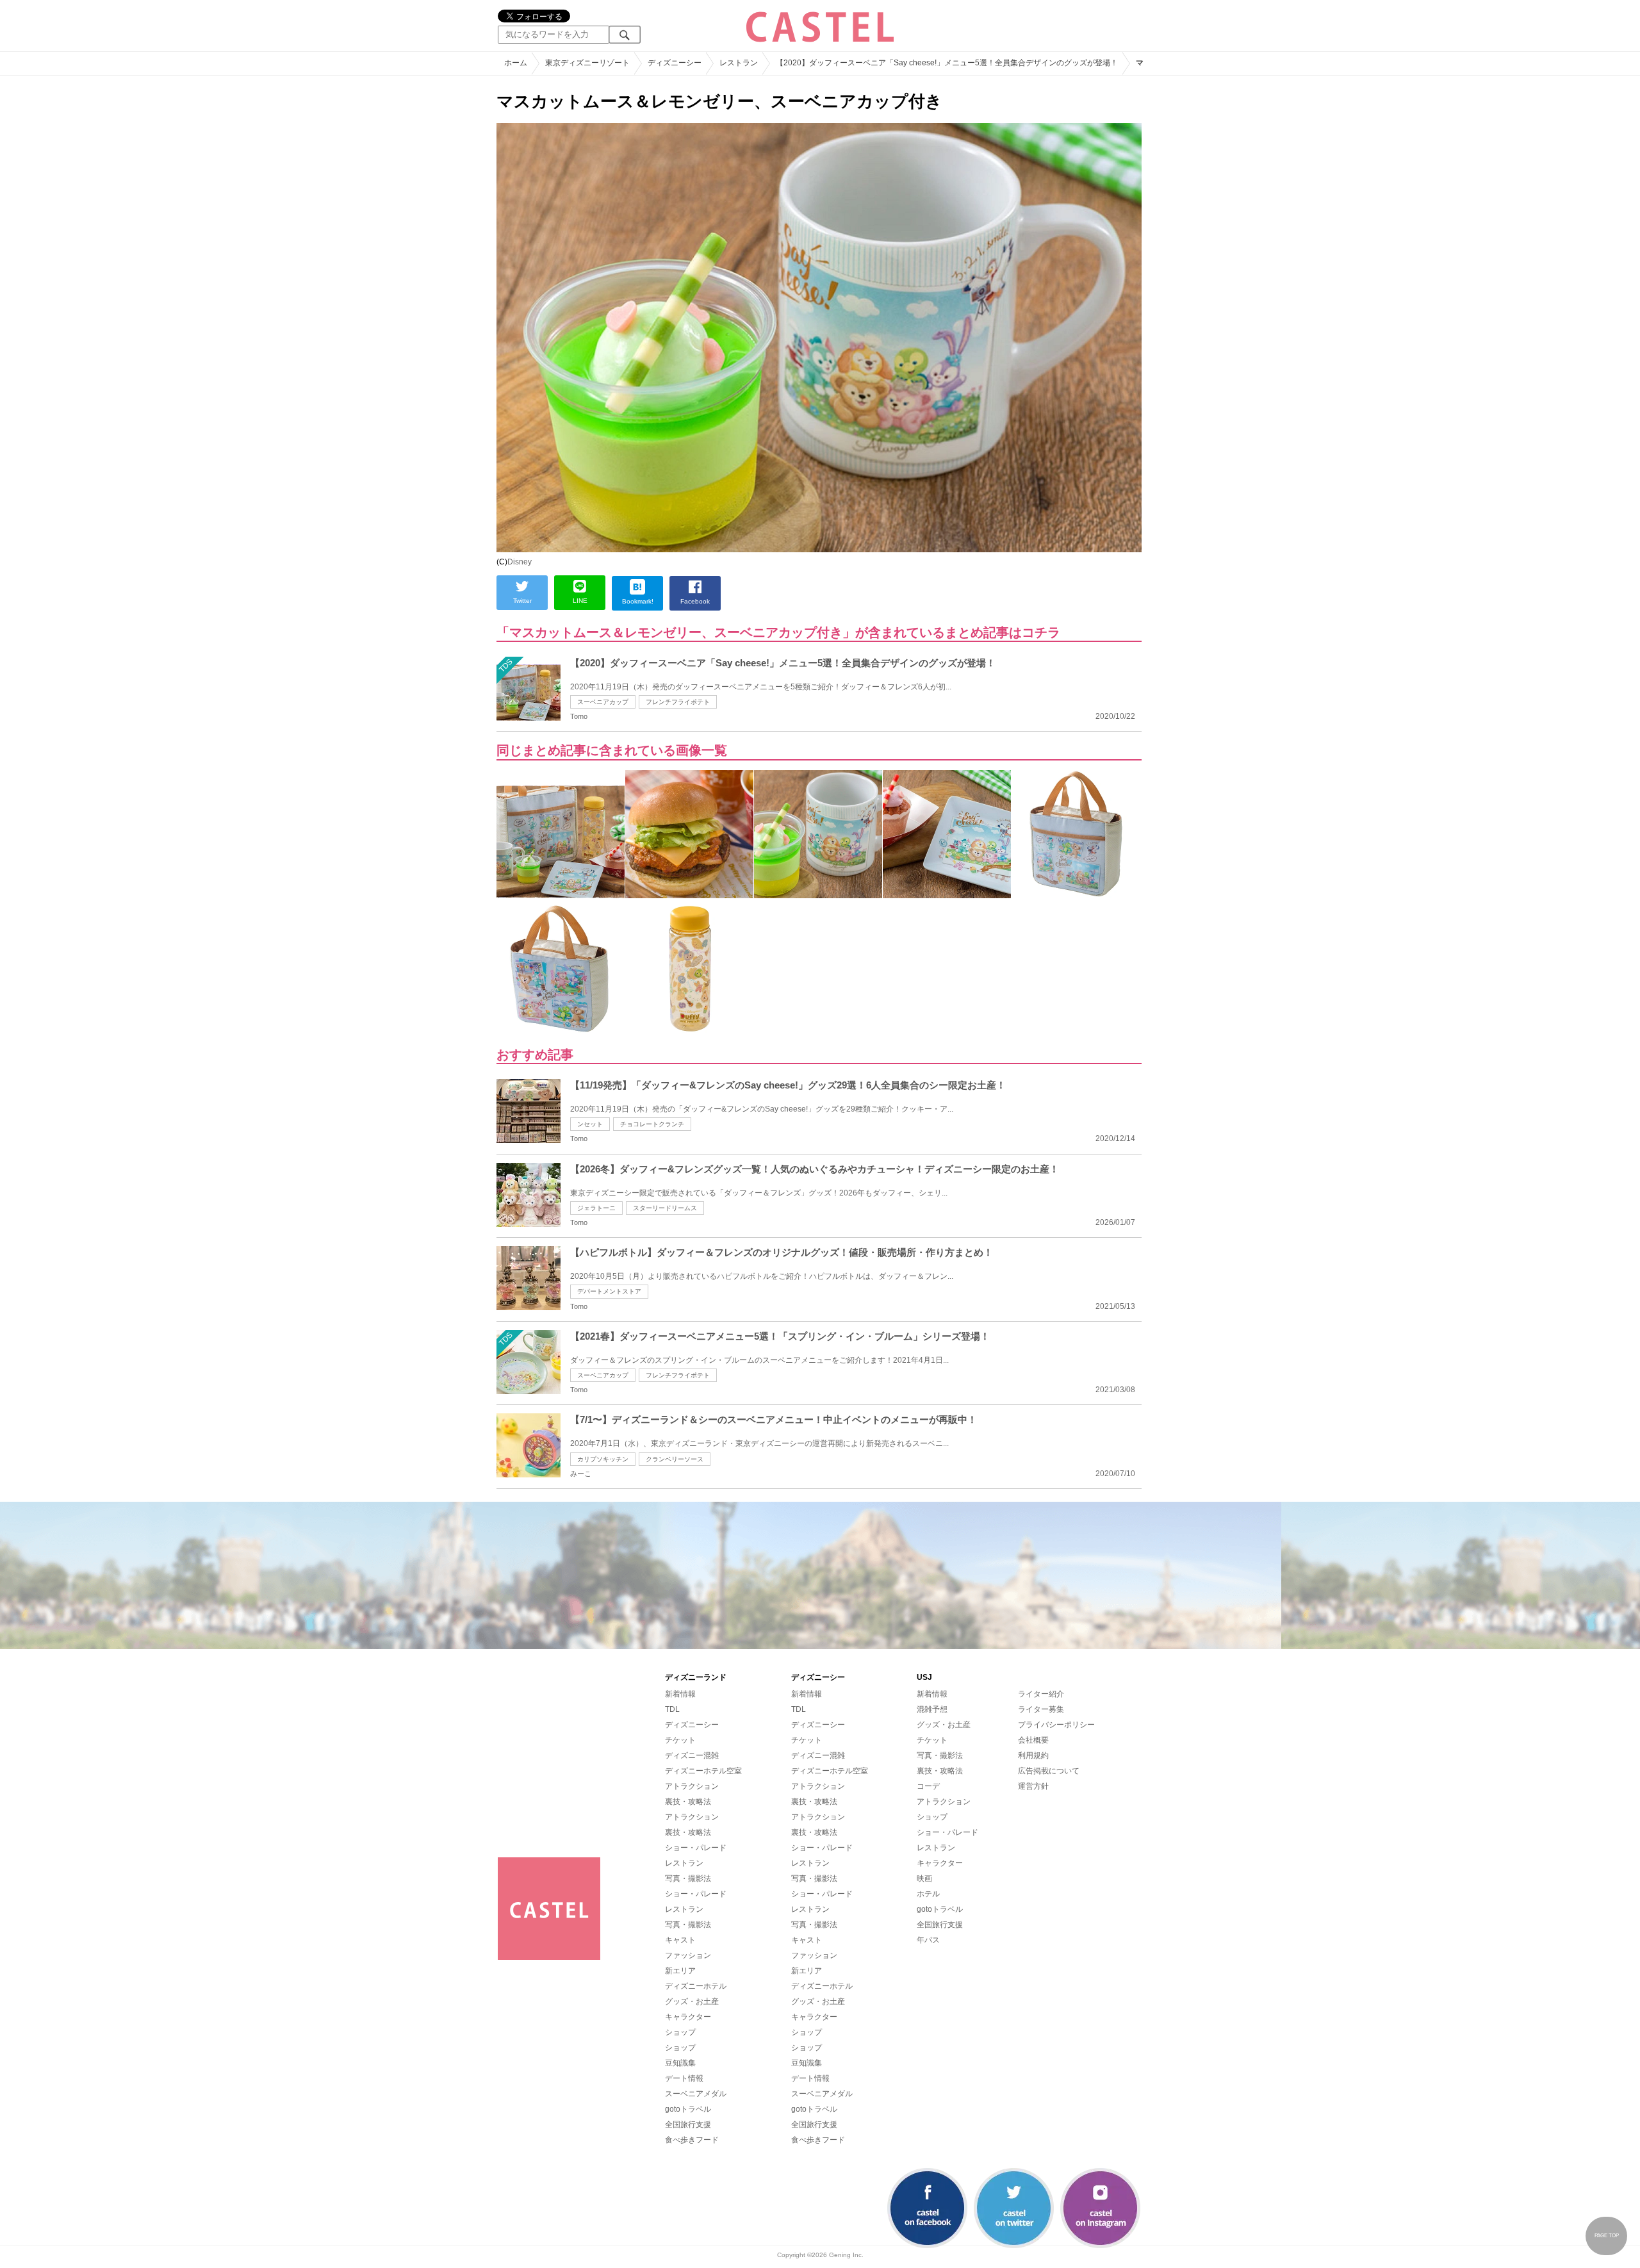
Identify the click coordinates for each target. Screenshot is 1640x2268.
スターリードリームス (665, 1208)
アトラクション (692, 1786)
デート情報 (684, 2078)
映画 (924, 1878)
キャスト (680, 1940)
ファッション (688, 1955)
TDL (672, 1709)
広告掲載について (1049, 1771)
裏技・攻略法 (688, 1802)
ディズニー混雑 (692, 1755)
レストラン (684, 1863)
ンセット (590, 1124)
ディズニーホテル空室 (703, 1771)
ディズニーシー (692, 1725)
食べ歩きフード (692, 2140)
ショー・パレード (696, 1848)
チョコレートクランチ (652, 1124)
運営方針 (1033, 1786)
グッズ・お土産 (692, 2001)
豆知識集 (680, 2063)
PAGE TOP (1607, 2236)
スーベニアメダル (696, 2094)
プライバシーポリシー (1056, 1725)
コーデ (928, 1786)
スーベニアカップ (603, 702)
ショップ (680, 2032)
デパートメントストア (609, 1291)
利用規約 (1033, 1755)
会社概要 (1033, 1740)
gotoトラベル (688, 2109)
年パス (928, 1940)
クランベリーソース (675, 1459)
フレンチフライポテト (678, 702)
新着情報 (680, 1694)
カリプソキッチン (603, 1459)
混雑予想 (932, 1709)
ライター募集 (1041, 1709)
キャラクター (688, 2017)
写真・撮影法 (688, 1878)
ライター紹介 (1041, 1694)
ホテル (928, 1894)
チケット (680, 1740)
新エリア (680, 1971)
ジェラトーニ (596, 1208)
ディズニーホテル (696, 1986)
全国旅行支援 (688, 2124)
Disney (520, 562)
